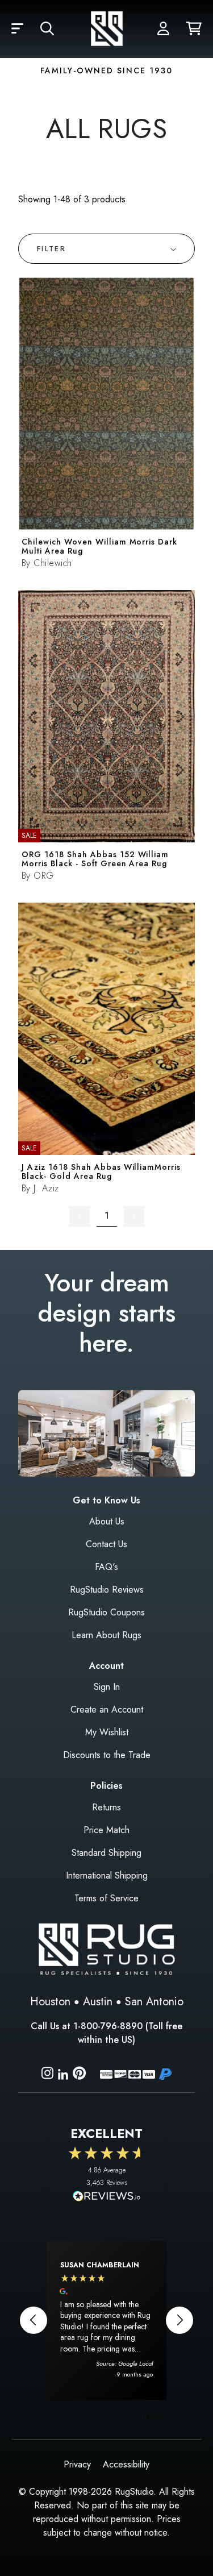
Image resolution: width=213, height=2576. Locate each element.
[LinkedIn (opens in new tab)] (63, 2073)
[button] (17, 29)
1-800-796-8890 (108, 2026)
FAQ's (106, 1567)
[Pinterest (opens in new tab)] (79, 2075)
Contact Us (106, 1544)
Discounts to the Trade (107, 1755)
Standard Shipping (106, 1853)
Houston (50, 2002)
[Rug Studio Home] (107, 29)
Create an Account (107, 1709)
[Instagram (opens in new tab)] (47, 2075)
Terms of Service (106, 1898)
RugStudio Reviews (107, 1590)
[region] (106, 2320)
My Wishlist (107, 1732)
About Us (107, 1521)
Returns (106, 1807)
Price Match (106, 1830)
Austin (98, 2002)
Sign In (107, 1687)
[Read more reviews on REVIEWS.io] (107, 2197)
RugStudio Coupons (106, 1612)
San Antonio (154, 2002)
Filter (51, 249)
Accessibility (126, 2464)
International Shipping (107, 1875)
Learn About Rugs (106, 1635)
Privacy (77, 2464)
